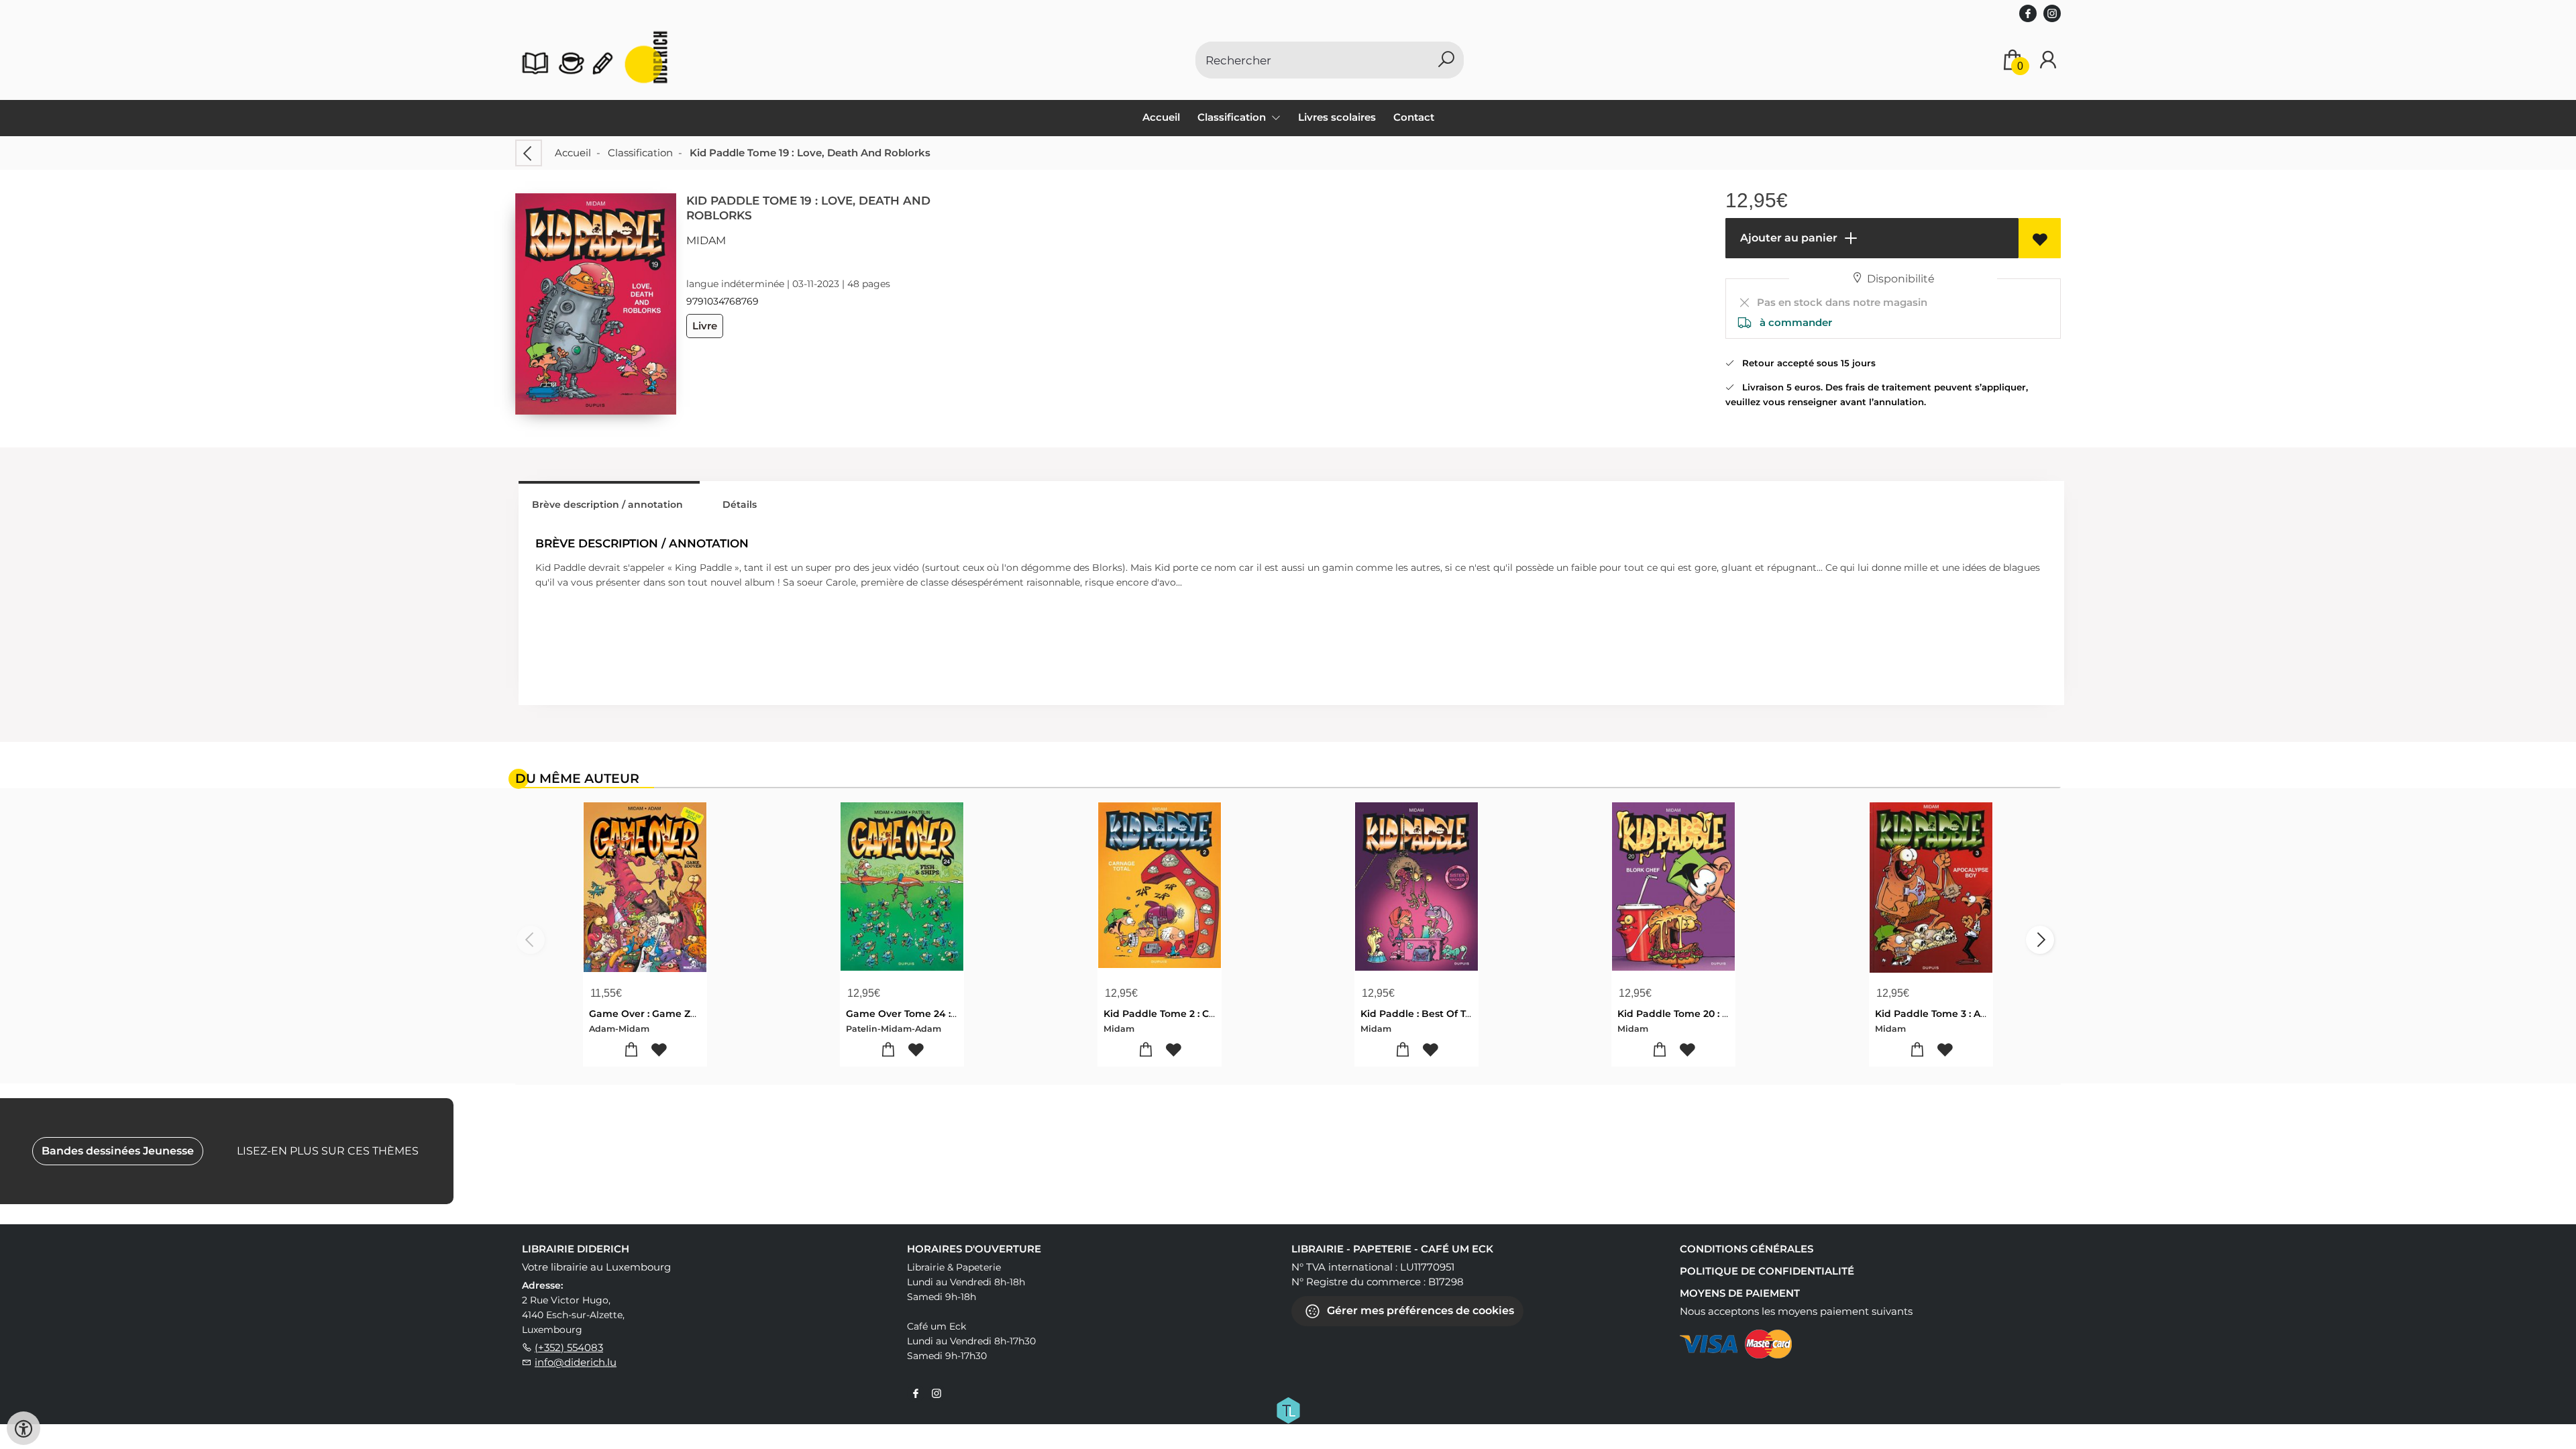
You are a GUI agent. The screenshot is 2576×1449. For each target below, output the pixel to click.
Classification (640, 153)
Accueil (1161, 117)
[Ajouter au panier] (632, 1050)
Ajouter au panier (1787, 238)
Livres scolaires (1337, 117)
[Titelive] (1288, 1409)
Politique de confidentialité (1767, 1271)
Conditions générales (1747, 1249)
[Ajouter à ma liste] (2040, 238)
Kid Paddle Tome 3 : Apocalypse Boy (1963, 1014)
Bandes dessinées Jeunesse (118, 1151)
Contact (1414, 117)
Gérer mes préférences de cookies (1419, 1310)
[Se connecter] (2048, 60)
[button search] (1446, 60)
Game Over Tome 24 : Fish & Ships (929, 1014)
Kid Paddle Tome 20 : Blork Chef (1696, 1014)
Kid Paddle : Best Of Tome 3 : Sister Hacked (1465, 1014)
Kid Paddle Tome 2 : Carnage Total (1187, 1014)
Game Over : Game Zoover (653, 1014)
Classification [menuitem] (1233, 117)
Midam (706, 240)
